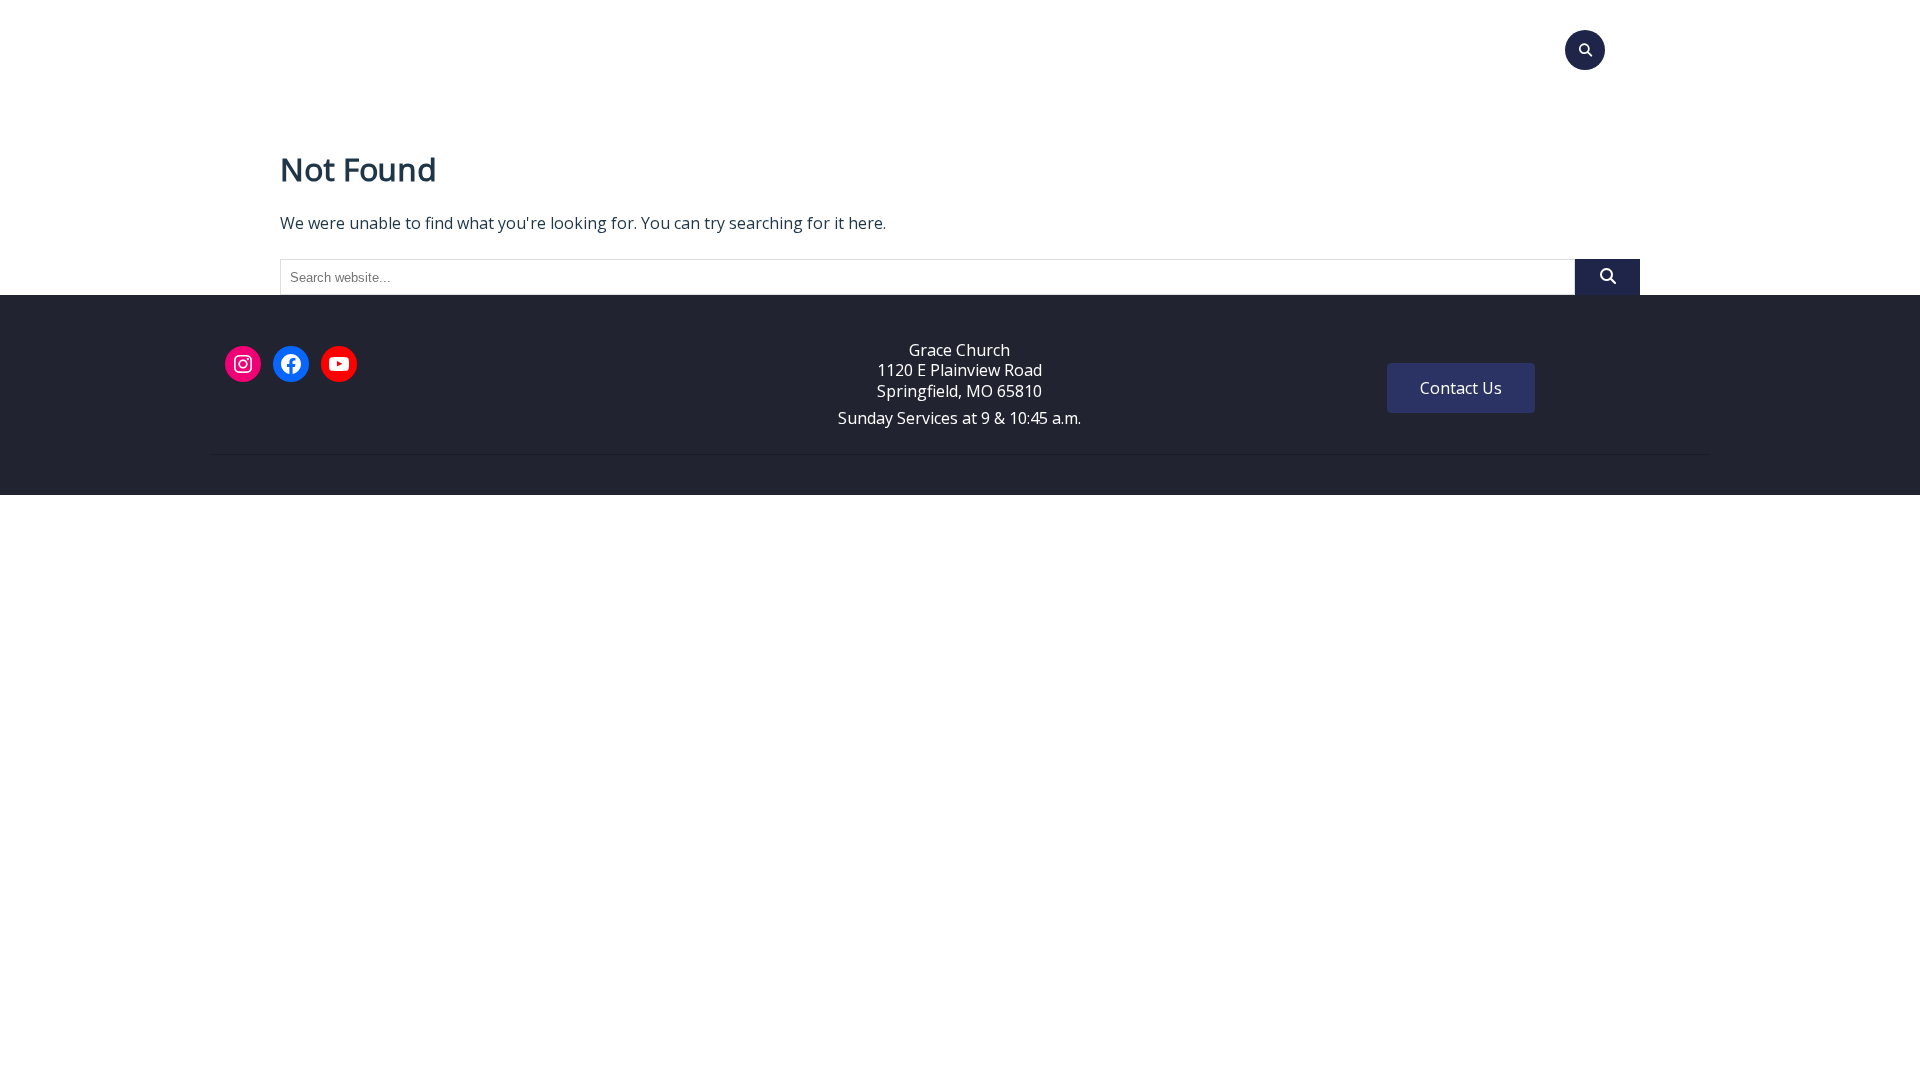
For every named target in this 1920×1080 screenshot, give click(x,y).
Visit (730, 47)
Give (1177, 47)
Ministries (1080, 47)
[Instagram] (243, 364)
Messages (975, 47)
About (795, 47)
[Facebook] (291, 364)
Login (1239, 47)
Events (885, 47)
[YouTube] (339, 364)
